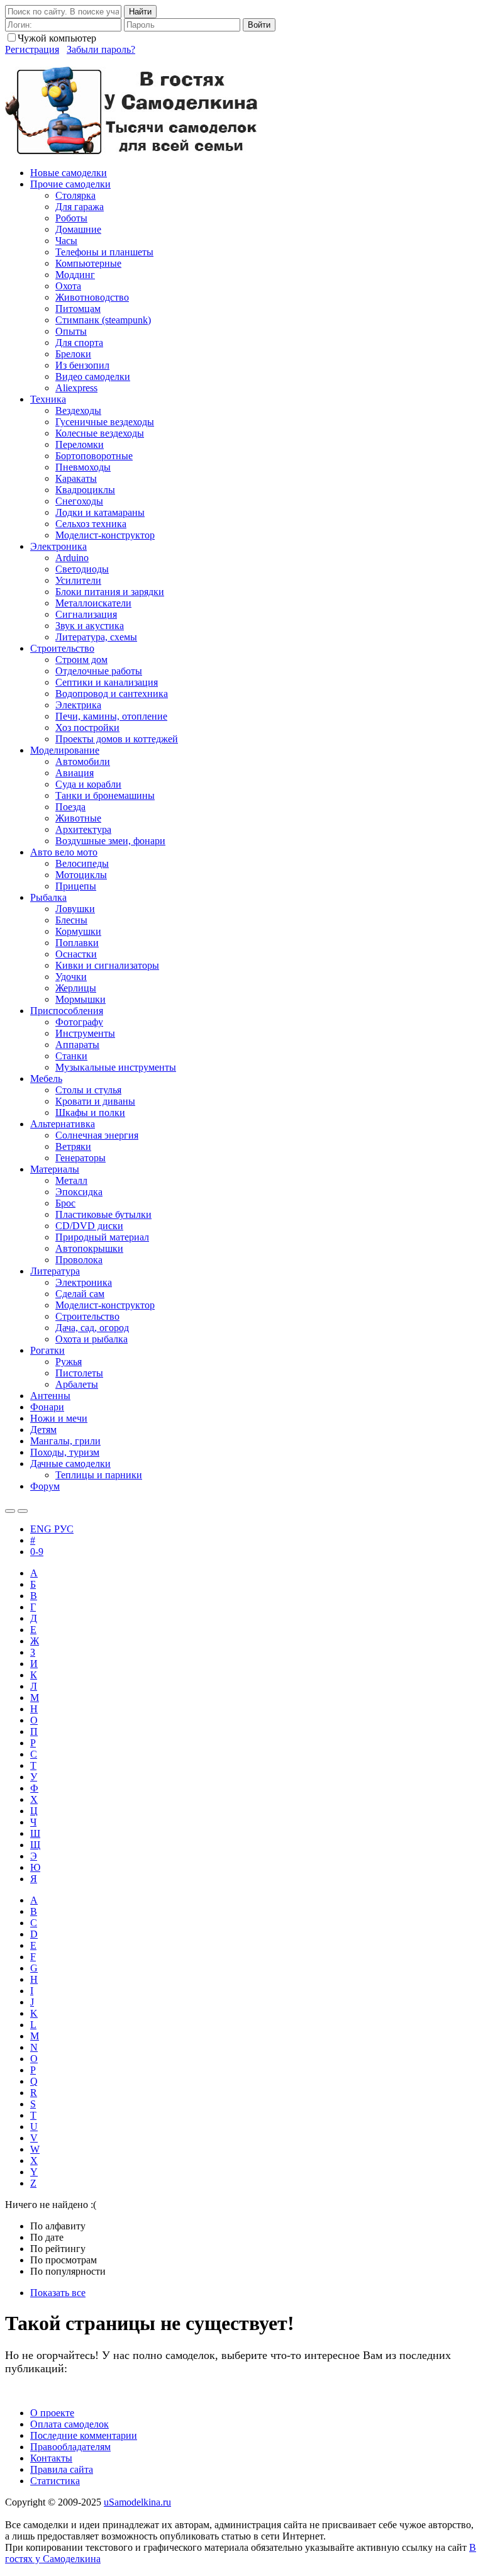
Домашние (78, 229)
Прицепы (76, 886)
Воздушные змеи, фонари (110, 841)
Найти (140, 12)
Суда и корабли (88, 784)
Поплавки (77, 943)
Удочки (71, 977)
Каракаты (76, 478)
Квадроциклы (85, 490)
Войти (259, 25)
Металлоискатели (93, 603)
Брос (65, 1203)
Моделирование (65, 750)
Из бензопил (82, 365)
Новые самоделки (69, 173)
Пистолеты (79, 1373)
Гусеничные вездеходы (105, 422)
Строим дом (81, 660)
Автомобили (83, 761)
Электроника (58, 546)
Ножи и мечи (59, 1418)
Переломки (80, 444)
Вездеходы (78, 410)
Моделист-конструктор (105, 535)
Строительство (62, 648)
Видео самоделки (93, 376)
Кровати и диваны (95, 1101)
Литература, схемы (96, 637)
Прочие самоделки (70, 184)
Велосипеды (82, 863)
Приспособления (67, 1011)
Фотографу (79, 1022)
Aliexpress (76, 388)
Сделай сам (80, 1294)
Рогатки (47, 1350)
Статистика (55, 2481)
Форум (45, 1486)
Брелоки (73, 354)
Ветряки (73, 1146)
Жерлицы (76, 988)
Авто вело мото (64, 852)
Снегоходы (79, 501)
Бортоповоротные (94, 456)
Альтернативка (63, 1124)
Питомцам (78, 309)
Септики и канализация (107, 682)
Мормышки (80, 999)
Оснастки (76, 954)
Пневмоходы (83, 467)
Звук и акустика (90, 626)
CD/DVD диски (89, 1226)
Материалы (55, 1169)
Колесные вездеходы (100, 433)
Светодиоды (82, 569)
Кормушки (78, 931)
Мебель (46, 1079)
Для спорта (79, 343)
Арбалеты (77, 1384)
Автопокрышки (89, 1248)
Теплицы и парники (99, 1475)
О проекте (52, 2413)
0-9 (37, 1552)
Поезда (70, 807)
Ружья (69, 1362)
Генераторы (80, 1158)
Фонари (47, 1407)
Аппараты (77, 1045)
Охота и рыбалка (92, 1339)
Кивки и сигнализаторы (107, 965)
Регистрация (32, 49)
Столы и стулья (88, 1090)
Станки (71, 1056)
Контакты (51, 2458)
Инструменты (85, 1033)
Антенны (50, 1396)
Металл (71, 1180)
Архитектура (83, 829)
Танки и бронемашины (105, 795)
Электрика (78, 705)
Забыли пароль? (101, 49)
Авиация (75, 773)
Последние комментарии (84, 2435)
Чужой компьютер (57, 38)
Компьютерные (88, 263)
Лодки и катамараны (100, 512)
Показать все (58, 2293)
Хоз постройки (87, 728)
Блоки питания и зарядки (110, 592)
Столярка (75, 195)
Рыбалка (48, 897)
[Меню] (23, 1511)
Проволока (79, 1260)
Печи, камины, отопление (111, 716)
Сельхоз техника (91, 524)
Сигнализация (86, 614)
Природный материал (102, 1237)
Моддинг (75, 275)
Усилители (78, 580)
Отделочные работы (99, 671)
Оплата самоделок (69, 2424)
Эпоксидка (79, 1192)
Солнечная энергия (97, 1135)
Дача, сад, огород (92, 1328)
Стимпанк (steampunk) (103, 320)
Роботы (71, 218)
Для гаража (80, 207)
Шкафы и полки (90, 1112)
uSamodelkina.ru (137, 2502)
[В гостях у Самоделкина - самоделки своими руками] (132, 151)
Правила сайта (62, 2469)
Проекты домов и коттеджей (117, 739)
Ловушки (75, 909)
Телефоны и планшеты (104, 252)
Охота (68, 286)
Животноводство (92, 297)
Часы (66, 241)
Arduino (72, 558)
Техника (48, 399)
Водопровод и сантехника (112, 694)
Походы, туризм (65, 1452)
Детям (43, 1430)
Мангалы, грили (65, 1441)
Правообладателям (70, 2447)
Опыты (71, 331)
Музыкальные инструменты (116, 1067)
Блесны (71, 920)
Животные (78, 818)
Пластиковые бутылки (103, 1214)
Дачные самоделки (70, 1464)
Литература (55, 1271)
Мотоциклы (81, 875)
